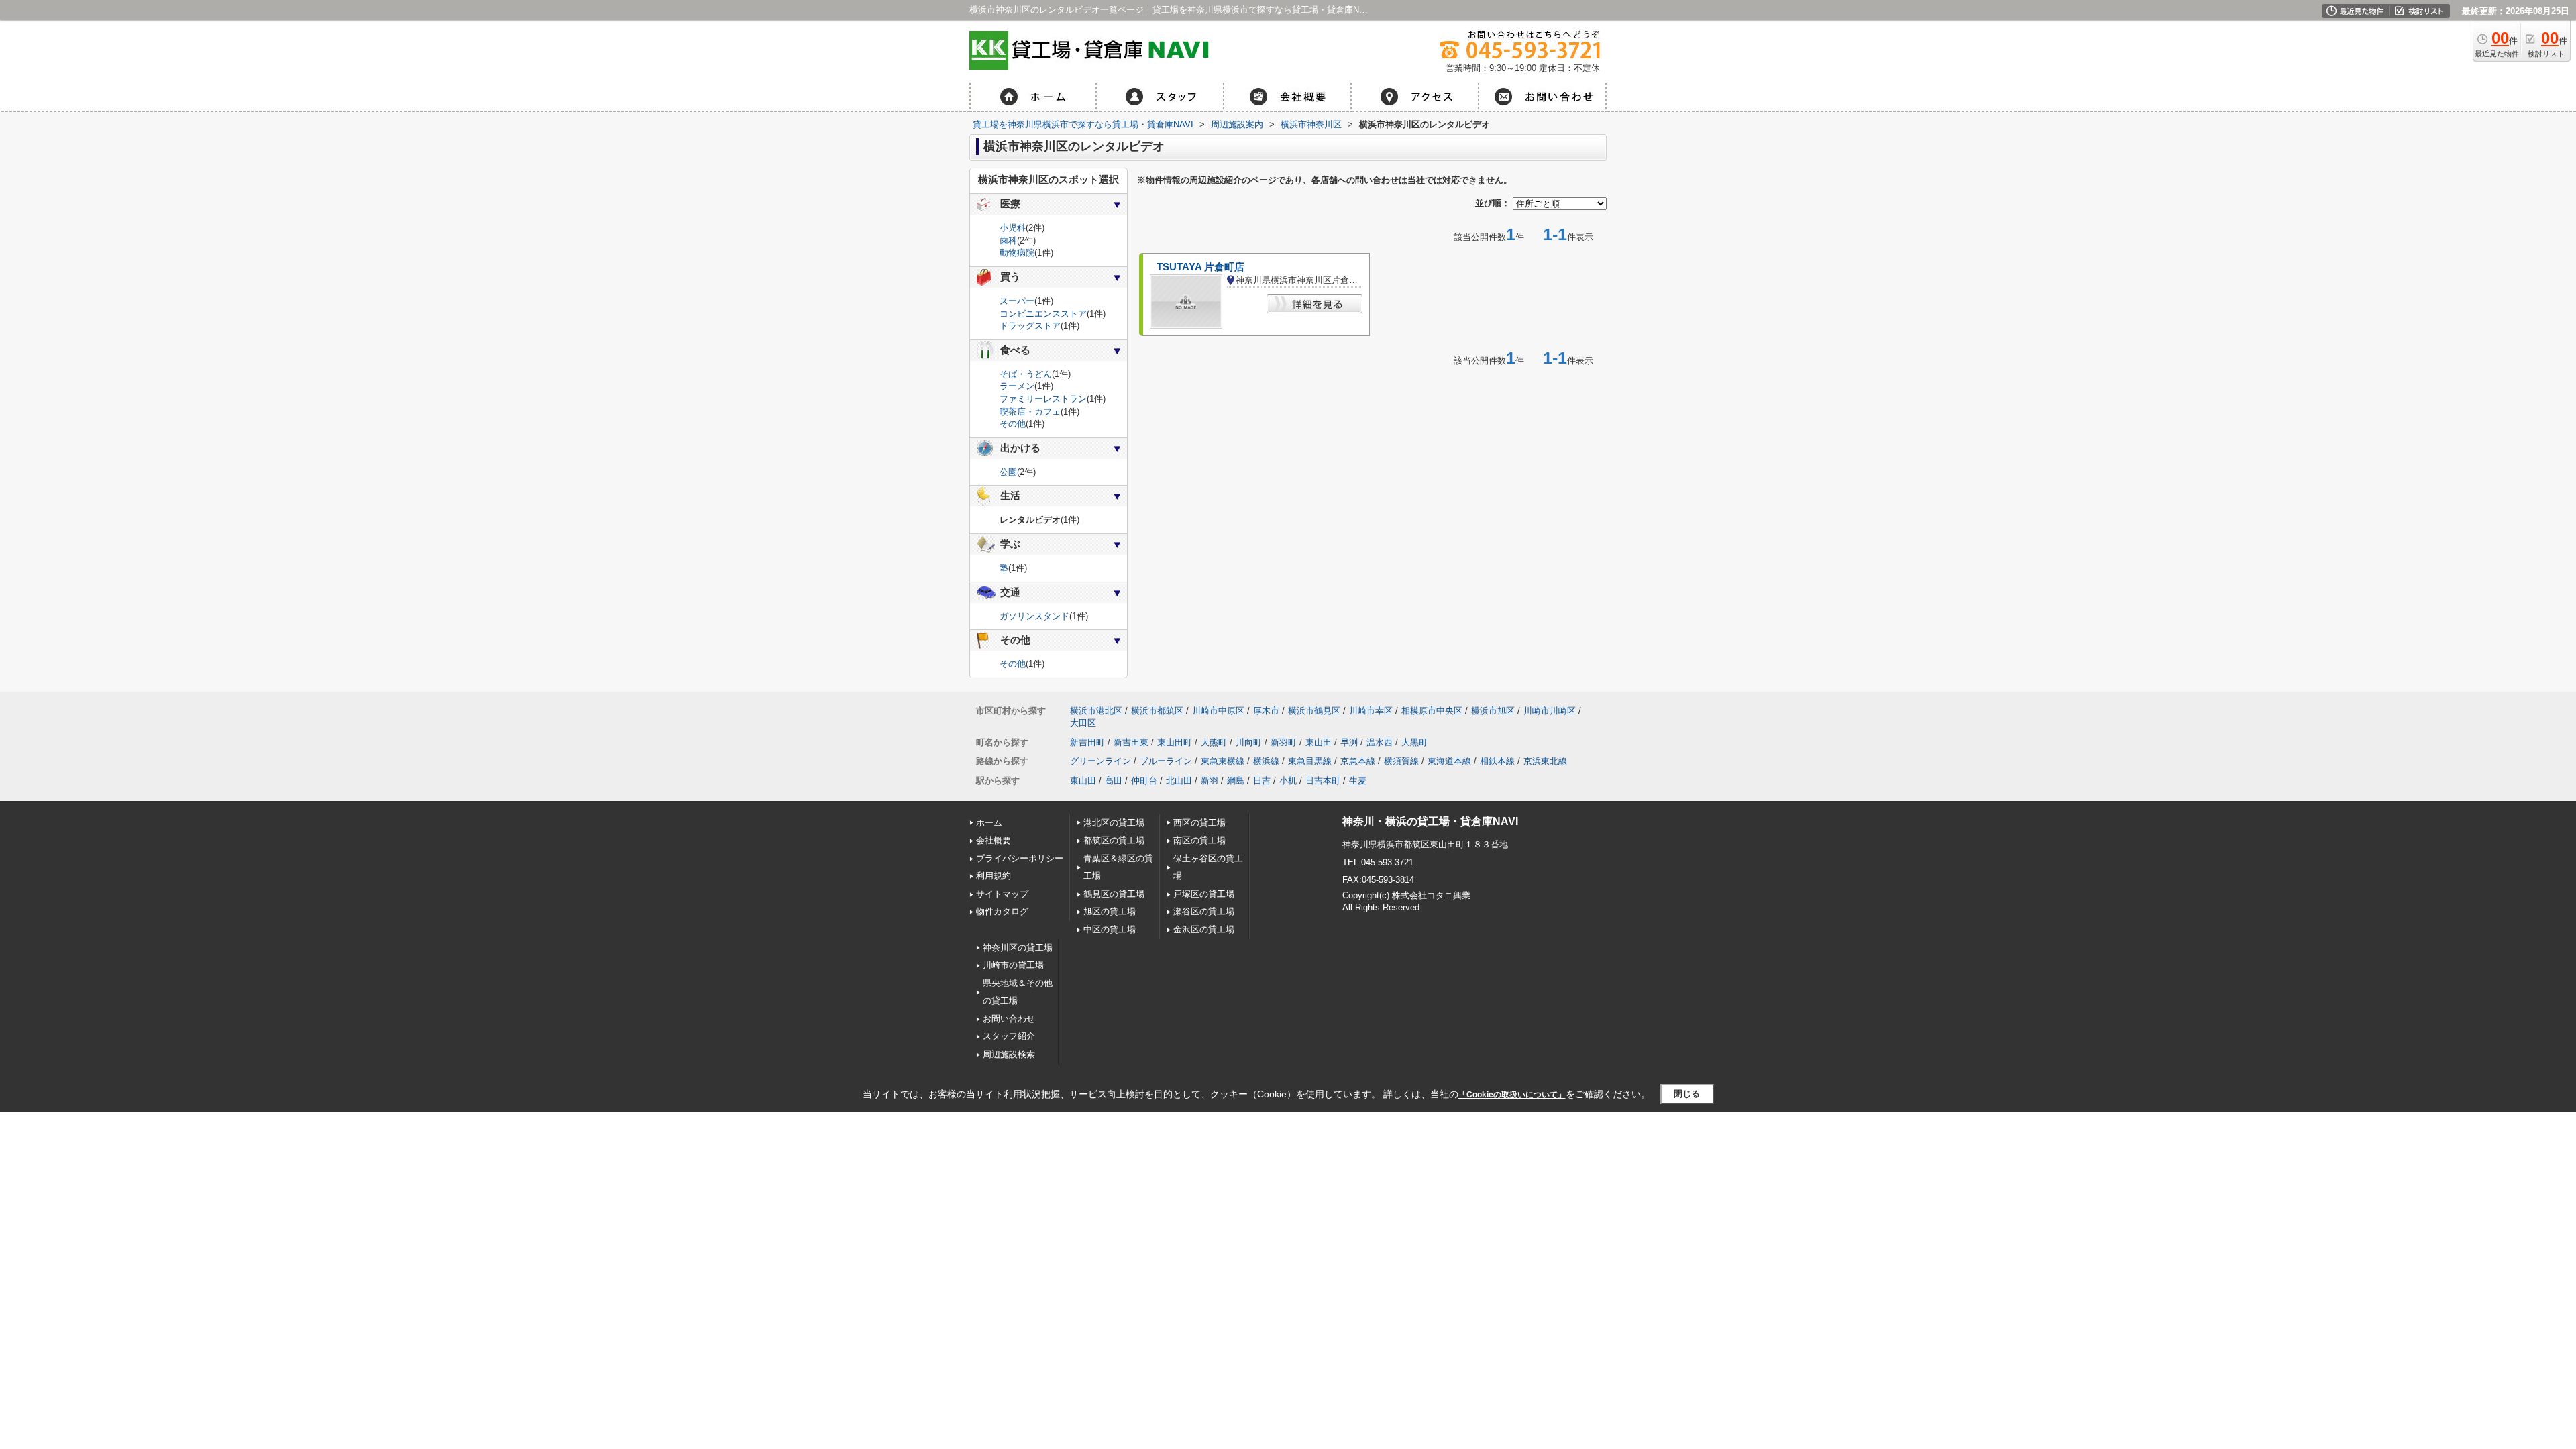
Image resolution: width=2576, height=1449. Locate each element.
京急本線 (1358, 761)
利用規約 (994, 876)
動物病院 (1017, 253)
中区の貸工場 (1110, 929)
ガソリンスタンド (1034, 616)
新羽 (1210, 781)
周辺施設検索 (1009, 1054)
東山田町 (1175, 742)
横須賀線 (1401, 761)
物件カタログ (1002, 911)
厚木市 (1266, 711)
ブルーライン (1166, 761)
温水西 (1380, 742)
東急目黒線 (1310, 761)
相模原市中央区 (1432, 711)
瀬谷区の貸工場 (1204, 911)
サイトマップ (1002, 894)
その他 (1013, 424)
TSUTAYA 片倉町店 (1200, 267)
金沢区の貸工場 (1204, 929)
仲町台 (1144, 781)
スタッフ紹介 (1009, 1036)
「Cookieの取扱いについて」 (1512, 1095)
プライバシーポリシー (1020, 858)
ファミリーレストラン (1043, 399)
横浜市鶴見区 (1314, 711)
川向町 (1249, 742)
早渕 (1349, 742)
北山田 (1179, 781)
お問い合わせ (1009, 1019)
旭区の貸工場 (1110, 911)
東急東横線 (1223, 761)
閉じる (1687, 1094)
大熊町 (1214, 742)
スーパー (1017, 301)
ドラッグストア (1030, 326)
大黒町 (1414, 742)
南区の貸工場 (1199, 840)
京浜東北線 (1545, 761)
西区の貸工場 (1199, 823)
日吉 (1262, 781)
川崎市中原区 (1218, 711)
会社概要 (994, 840)
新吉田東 (1131, 742)
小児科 (1013, 228)
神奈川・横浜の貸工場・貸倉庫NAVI (1430, 821)
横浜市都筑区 (1157, 711)
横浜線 (1266, 761)
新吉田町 (1087, 742)
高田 (1114, 781)
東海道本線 (1449, 761)
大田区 (1083, 723)
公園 (1008, 472)
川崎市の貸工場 (1013, 965)
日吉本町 (1323, 781)
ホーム (989, 823)
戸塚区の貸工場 (1204, 894)
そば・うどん (1026, 374)
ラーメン (1017, 386)
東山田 (1319, 742)
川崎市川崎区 (1550, 711)
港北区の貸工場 (1114, 823)
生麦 (1358, 781)
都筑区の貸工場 (1114, 840)
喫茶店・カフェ (1030, 412)
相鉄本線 (1497, 761)
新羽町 (1284, 742)
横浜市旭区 (1493, 711)
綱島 (1236, 781)
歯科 (1008, 240)
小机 (1288, 781)
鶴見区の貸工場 (1114, 894)
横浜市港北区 (1096, 711)
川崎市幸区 (1371, 711)
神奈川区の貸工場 (1018, 948)
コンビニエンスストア (1043, 314)
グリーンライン (1101, 761)
